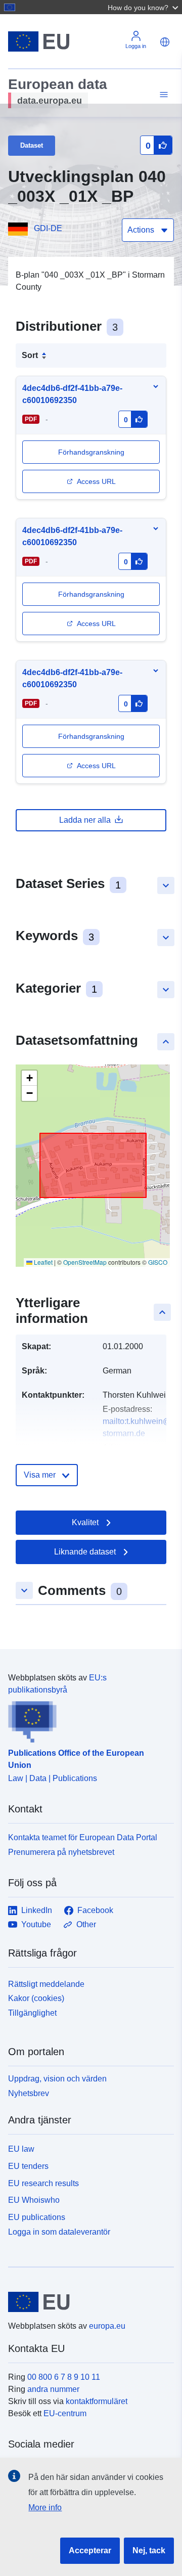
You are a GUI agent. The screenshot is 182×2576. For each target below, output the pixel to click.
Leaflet (42, 1262)
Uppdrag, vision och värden (57, 2079)
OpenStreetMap (85, 1262)
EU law (21, 2149)
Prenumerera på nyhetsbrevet (61, 1852)
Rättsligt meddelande (46, 1984)
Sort (30, 355)
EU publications (37, 2217)
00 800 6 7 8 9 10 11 (64, 2377)
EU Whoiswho (34, 2200)
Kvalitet (85, 1522)
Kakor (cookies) (36, 1998)
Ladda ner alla (85, 820)
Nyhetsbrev (29, 2093)
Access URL (96, 481)
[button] (144, 7)
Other (86, 1924)
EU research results (43, 2183)
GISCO (158, 1262)
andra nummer (53, 2389)
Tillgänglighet (32, 2013)
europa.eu (107, 2326)
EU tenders (28, 2166)
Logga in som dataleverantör (59, 2232)
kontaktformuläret (97, 2401)
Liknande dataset (85, 1552)
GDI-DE (48, 228)
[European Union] (87, 2302)
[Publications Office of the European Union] (87, 1719)
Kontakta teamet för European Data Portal (83, 1837)
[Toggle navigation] (162, 95)
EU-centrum (65, 2413)
